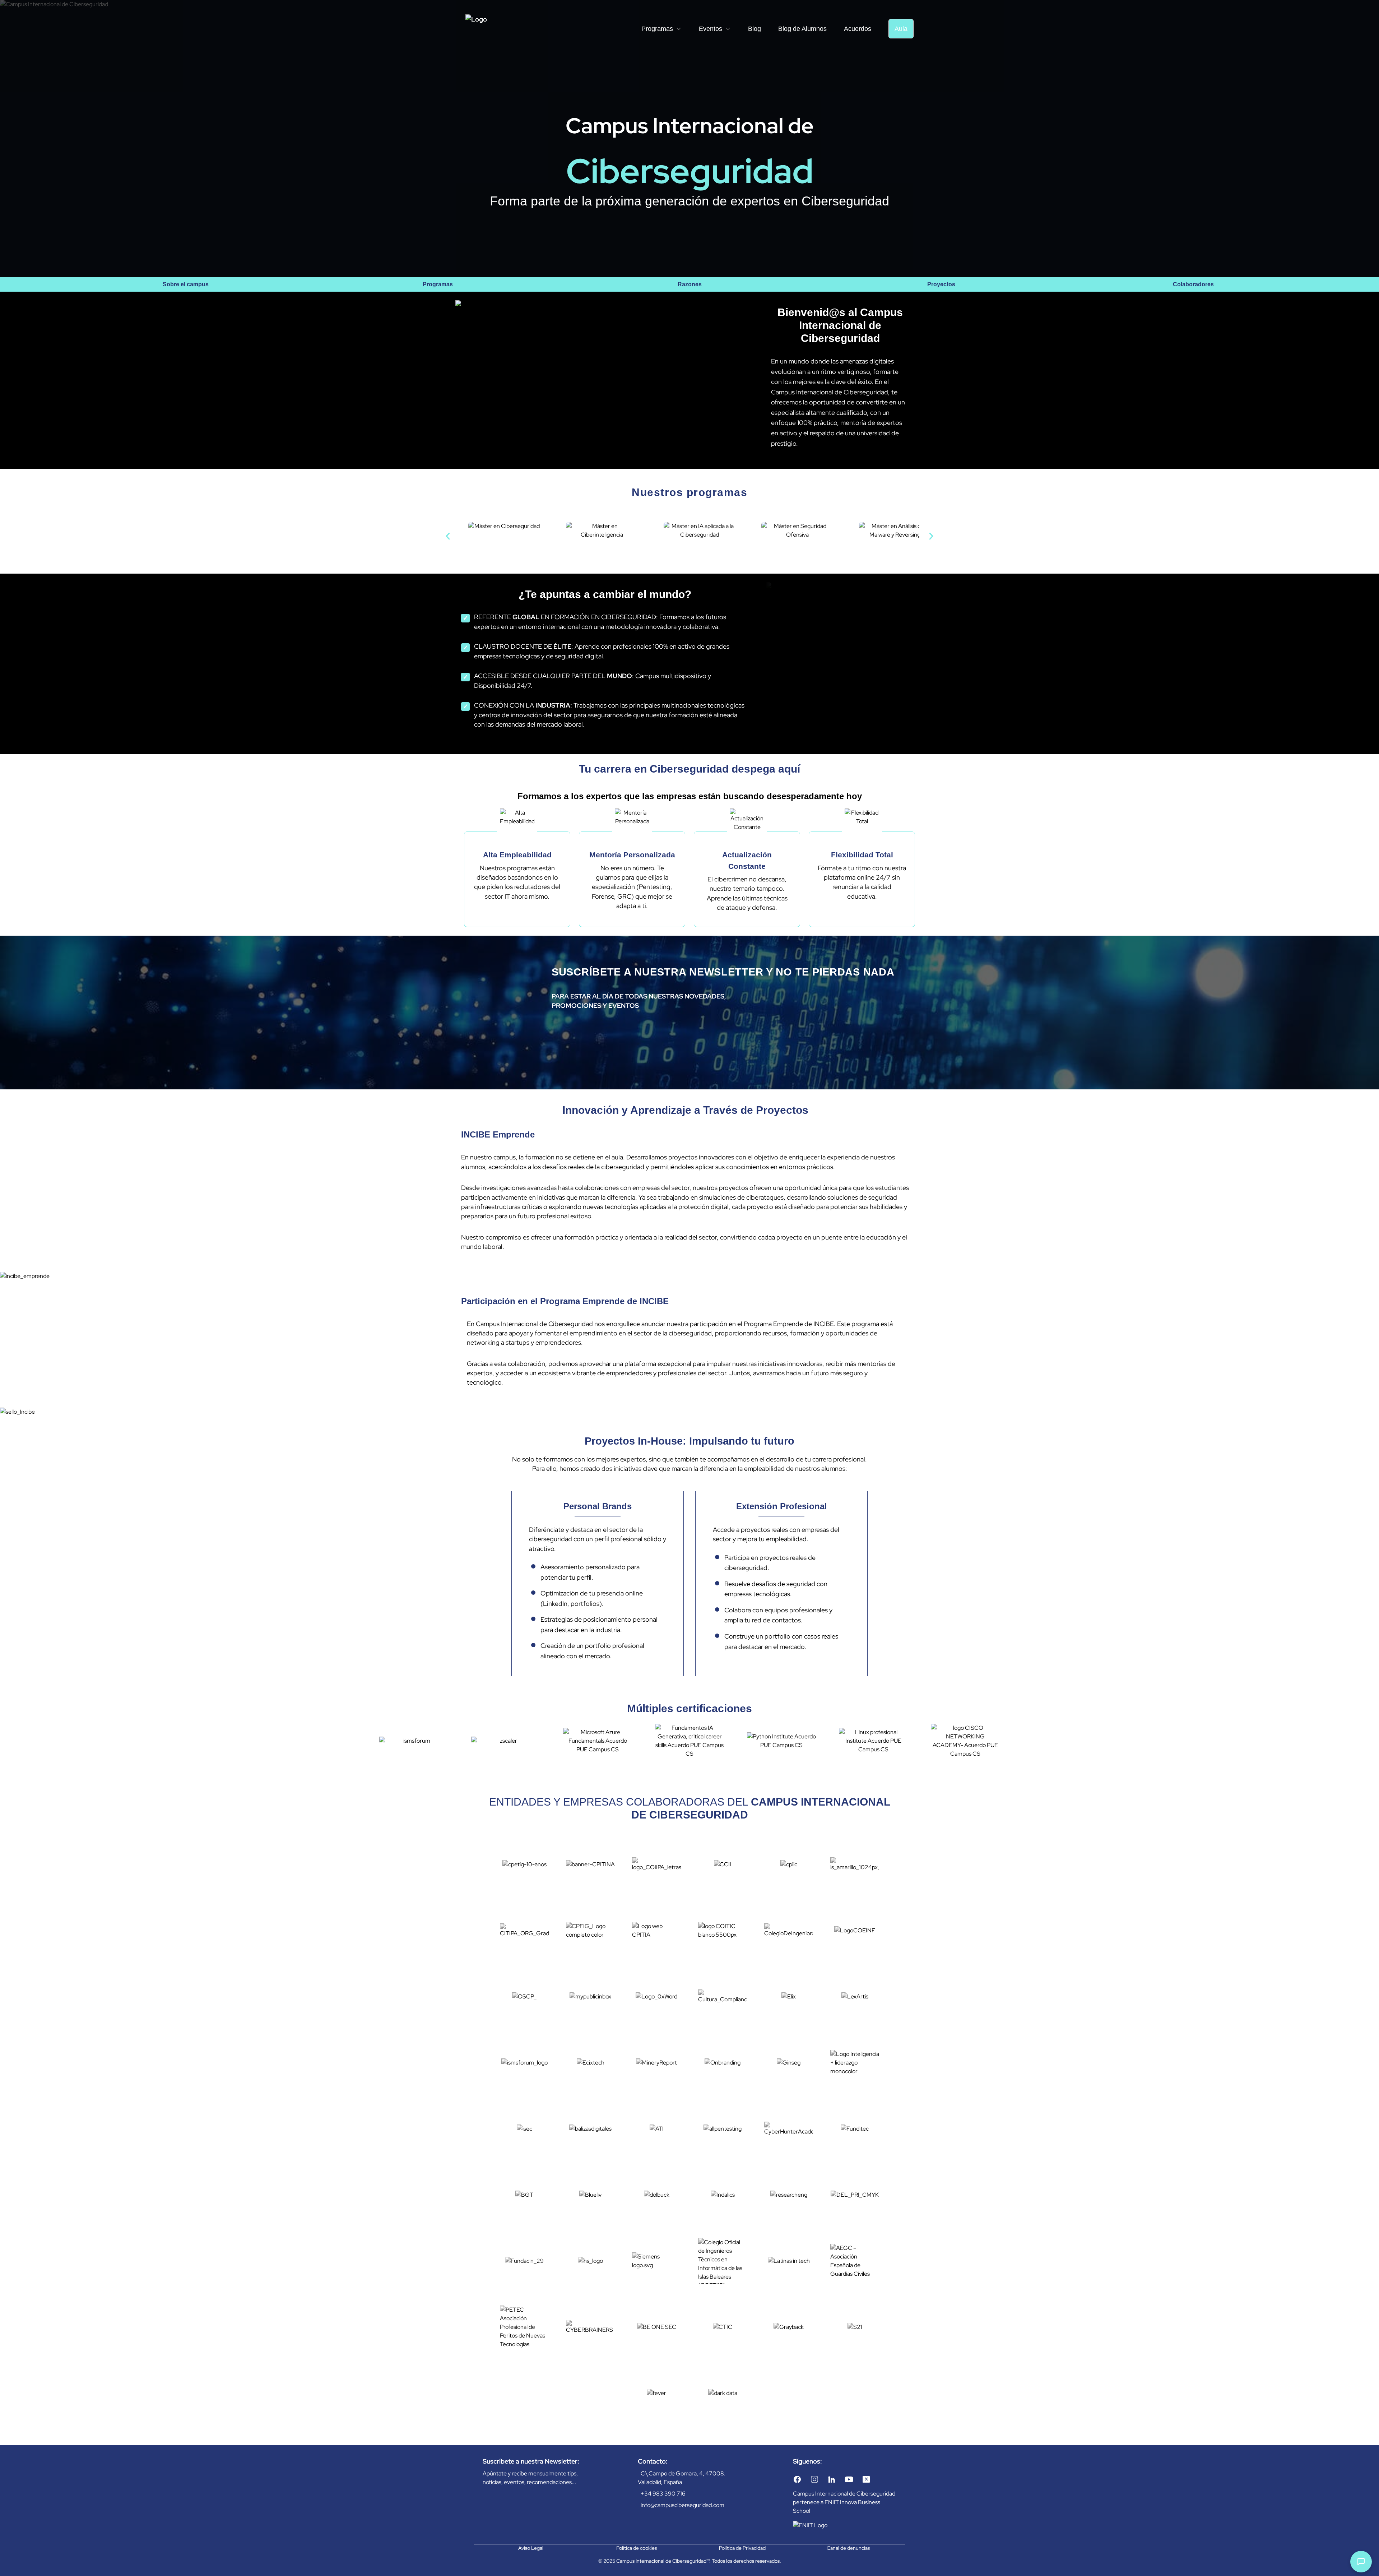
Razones (690, 284)
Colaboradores (1193, 284)
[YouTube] (849, 2479)
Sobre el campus (186, 284)
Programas (657, 29)
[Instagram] (814, 2479)
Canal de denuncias (848, 2548)
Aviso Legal (531, 2548)
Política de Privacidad (742, 2548)
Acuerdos (858, 29)
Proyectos (941, 284)
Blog (754, 29)
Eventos (711, 29)
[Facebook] (797, 2479)
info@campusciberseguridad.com (682, 2505)
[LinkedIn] (832, 2479)
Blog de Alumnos (802, 29)
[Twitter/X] (866, 2479)
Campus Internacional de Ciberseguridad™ (663, 2561)
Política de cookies (637, 2548)
